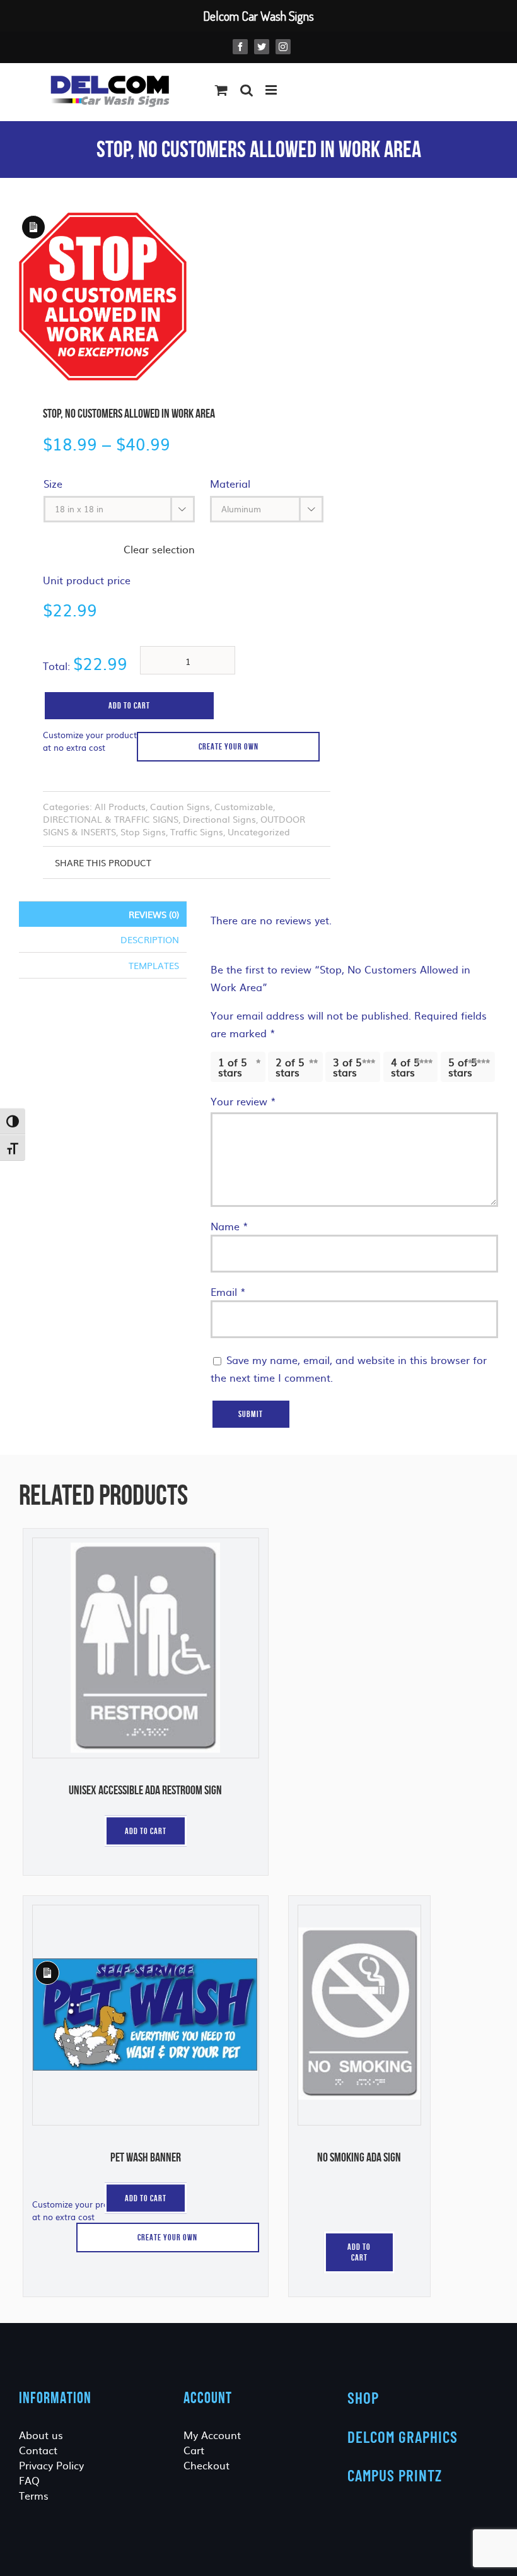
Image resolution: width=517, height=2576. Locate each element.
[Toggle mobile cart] (221, 90)
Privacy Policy (51, 2465)
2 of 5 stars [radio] (290, 1067)
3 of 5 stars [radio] (347, 1067)
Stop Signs (143, 832)
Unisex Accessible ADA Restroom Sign (145, 1790)
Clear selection (159, 549)
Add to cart (129, 705)
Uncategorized (259, 832)
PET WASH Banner (146, 2157)
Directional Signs (219, 819)
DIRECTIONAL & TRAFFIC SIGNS (111, 819)
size (53, 483)
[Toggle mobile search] (247, 90)
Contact (38, 2450)
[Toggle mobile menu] (272, 90)
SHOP (363, 2397)
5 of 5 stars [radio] (463, 1067)
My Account (212, 2435)
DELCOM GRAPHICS (403, 2437)
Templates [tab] (154, 965)
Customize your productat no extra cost (90, 741)
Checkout (206, 2465)
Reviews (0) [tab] (154, 914)
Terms (34, 2495)
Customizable (244, 806)
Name (229, 1226)
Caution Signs (180, 806)
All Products (120, 806)
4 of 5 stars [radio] (405, 1067)
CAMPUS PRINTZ (395, 2475)
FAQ (29, 2480)
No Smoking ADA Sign (359, 2157)
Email (228, 1291)
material (230, 483)
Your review (243, 1101)
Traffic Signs (197, 832)
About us (41, 2435)
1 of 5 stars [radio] (233, 1067)
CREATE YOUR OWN (229, 746)
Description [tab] (150, 939)
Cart (194, 2450)
